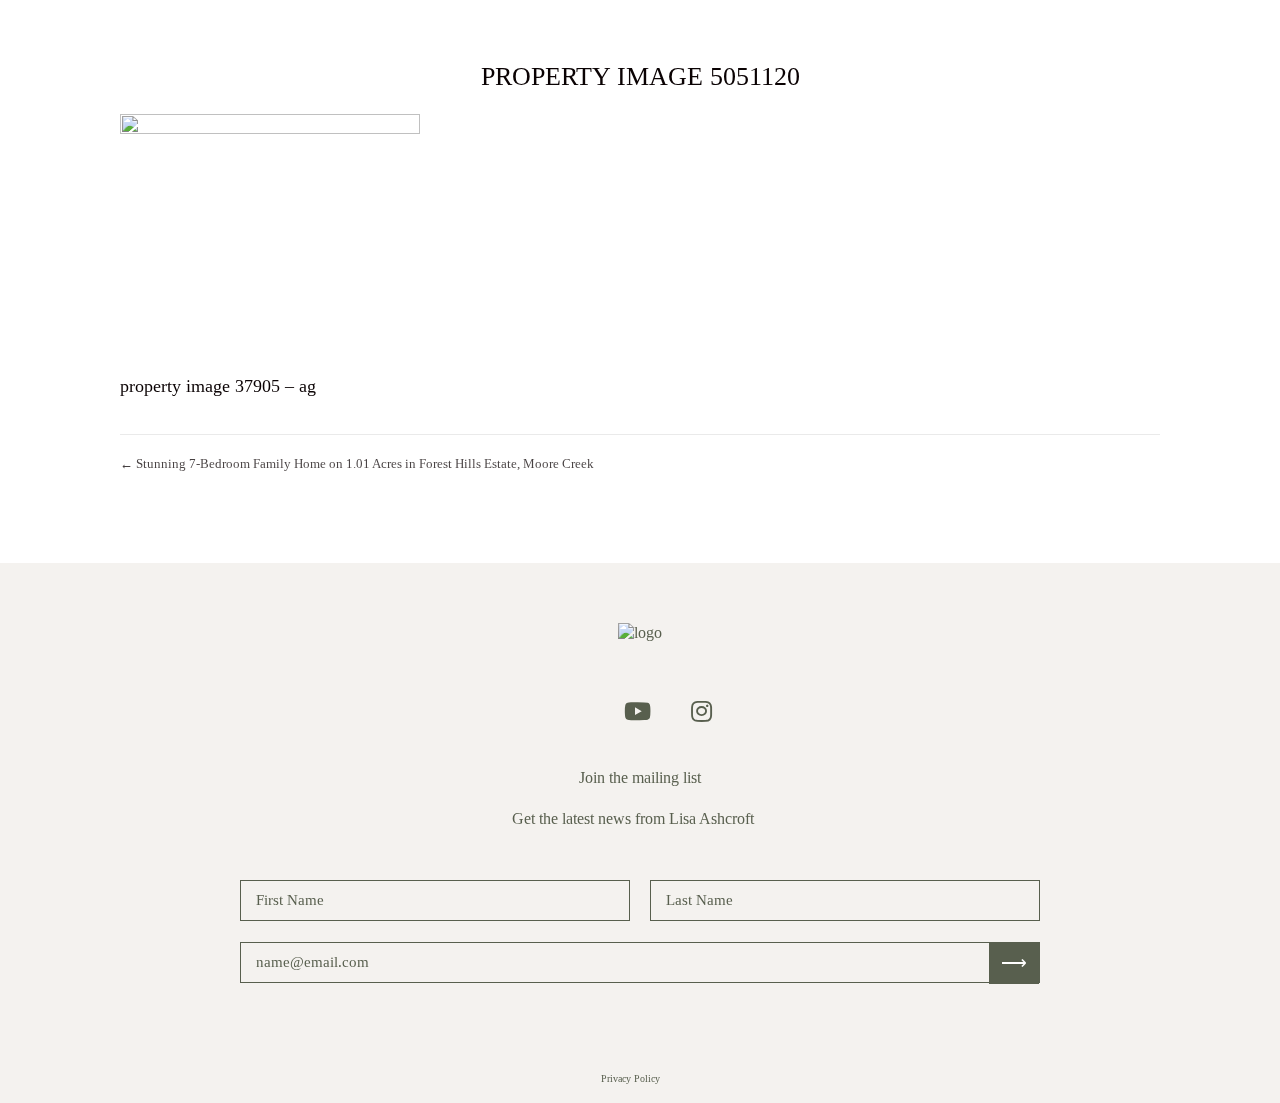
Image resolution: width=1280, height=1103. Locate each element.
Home (413, 29)
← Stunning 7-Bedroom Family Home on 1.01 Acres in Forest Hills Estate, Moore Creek (357, 463)
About (767, 29)
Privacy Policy (630, 1078)
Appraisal (672, 29)
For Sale (499, 29)
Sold (583, 29)
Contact (855, 29)
